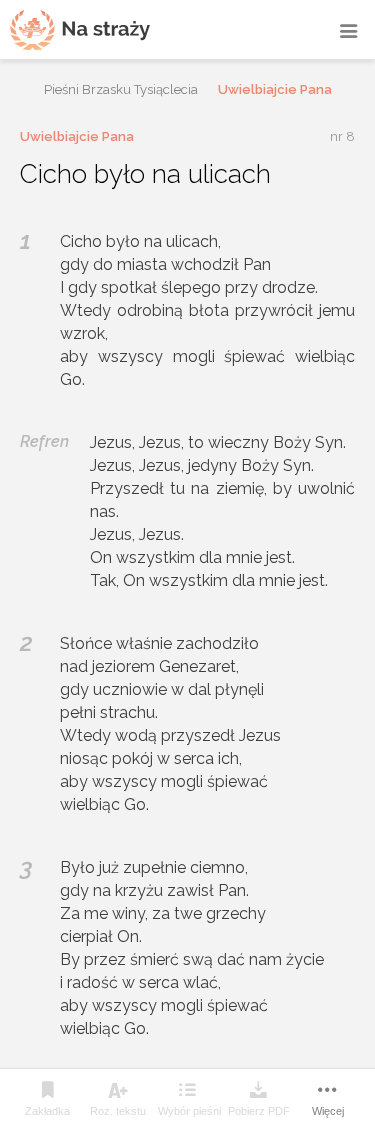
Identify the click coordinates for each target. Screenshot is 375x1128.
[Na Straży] (80, 29)
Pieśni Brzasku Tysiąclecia (121, 89)
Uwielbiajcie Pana (275, 89)
